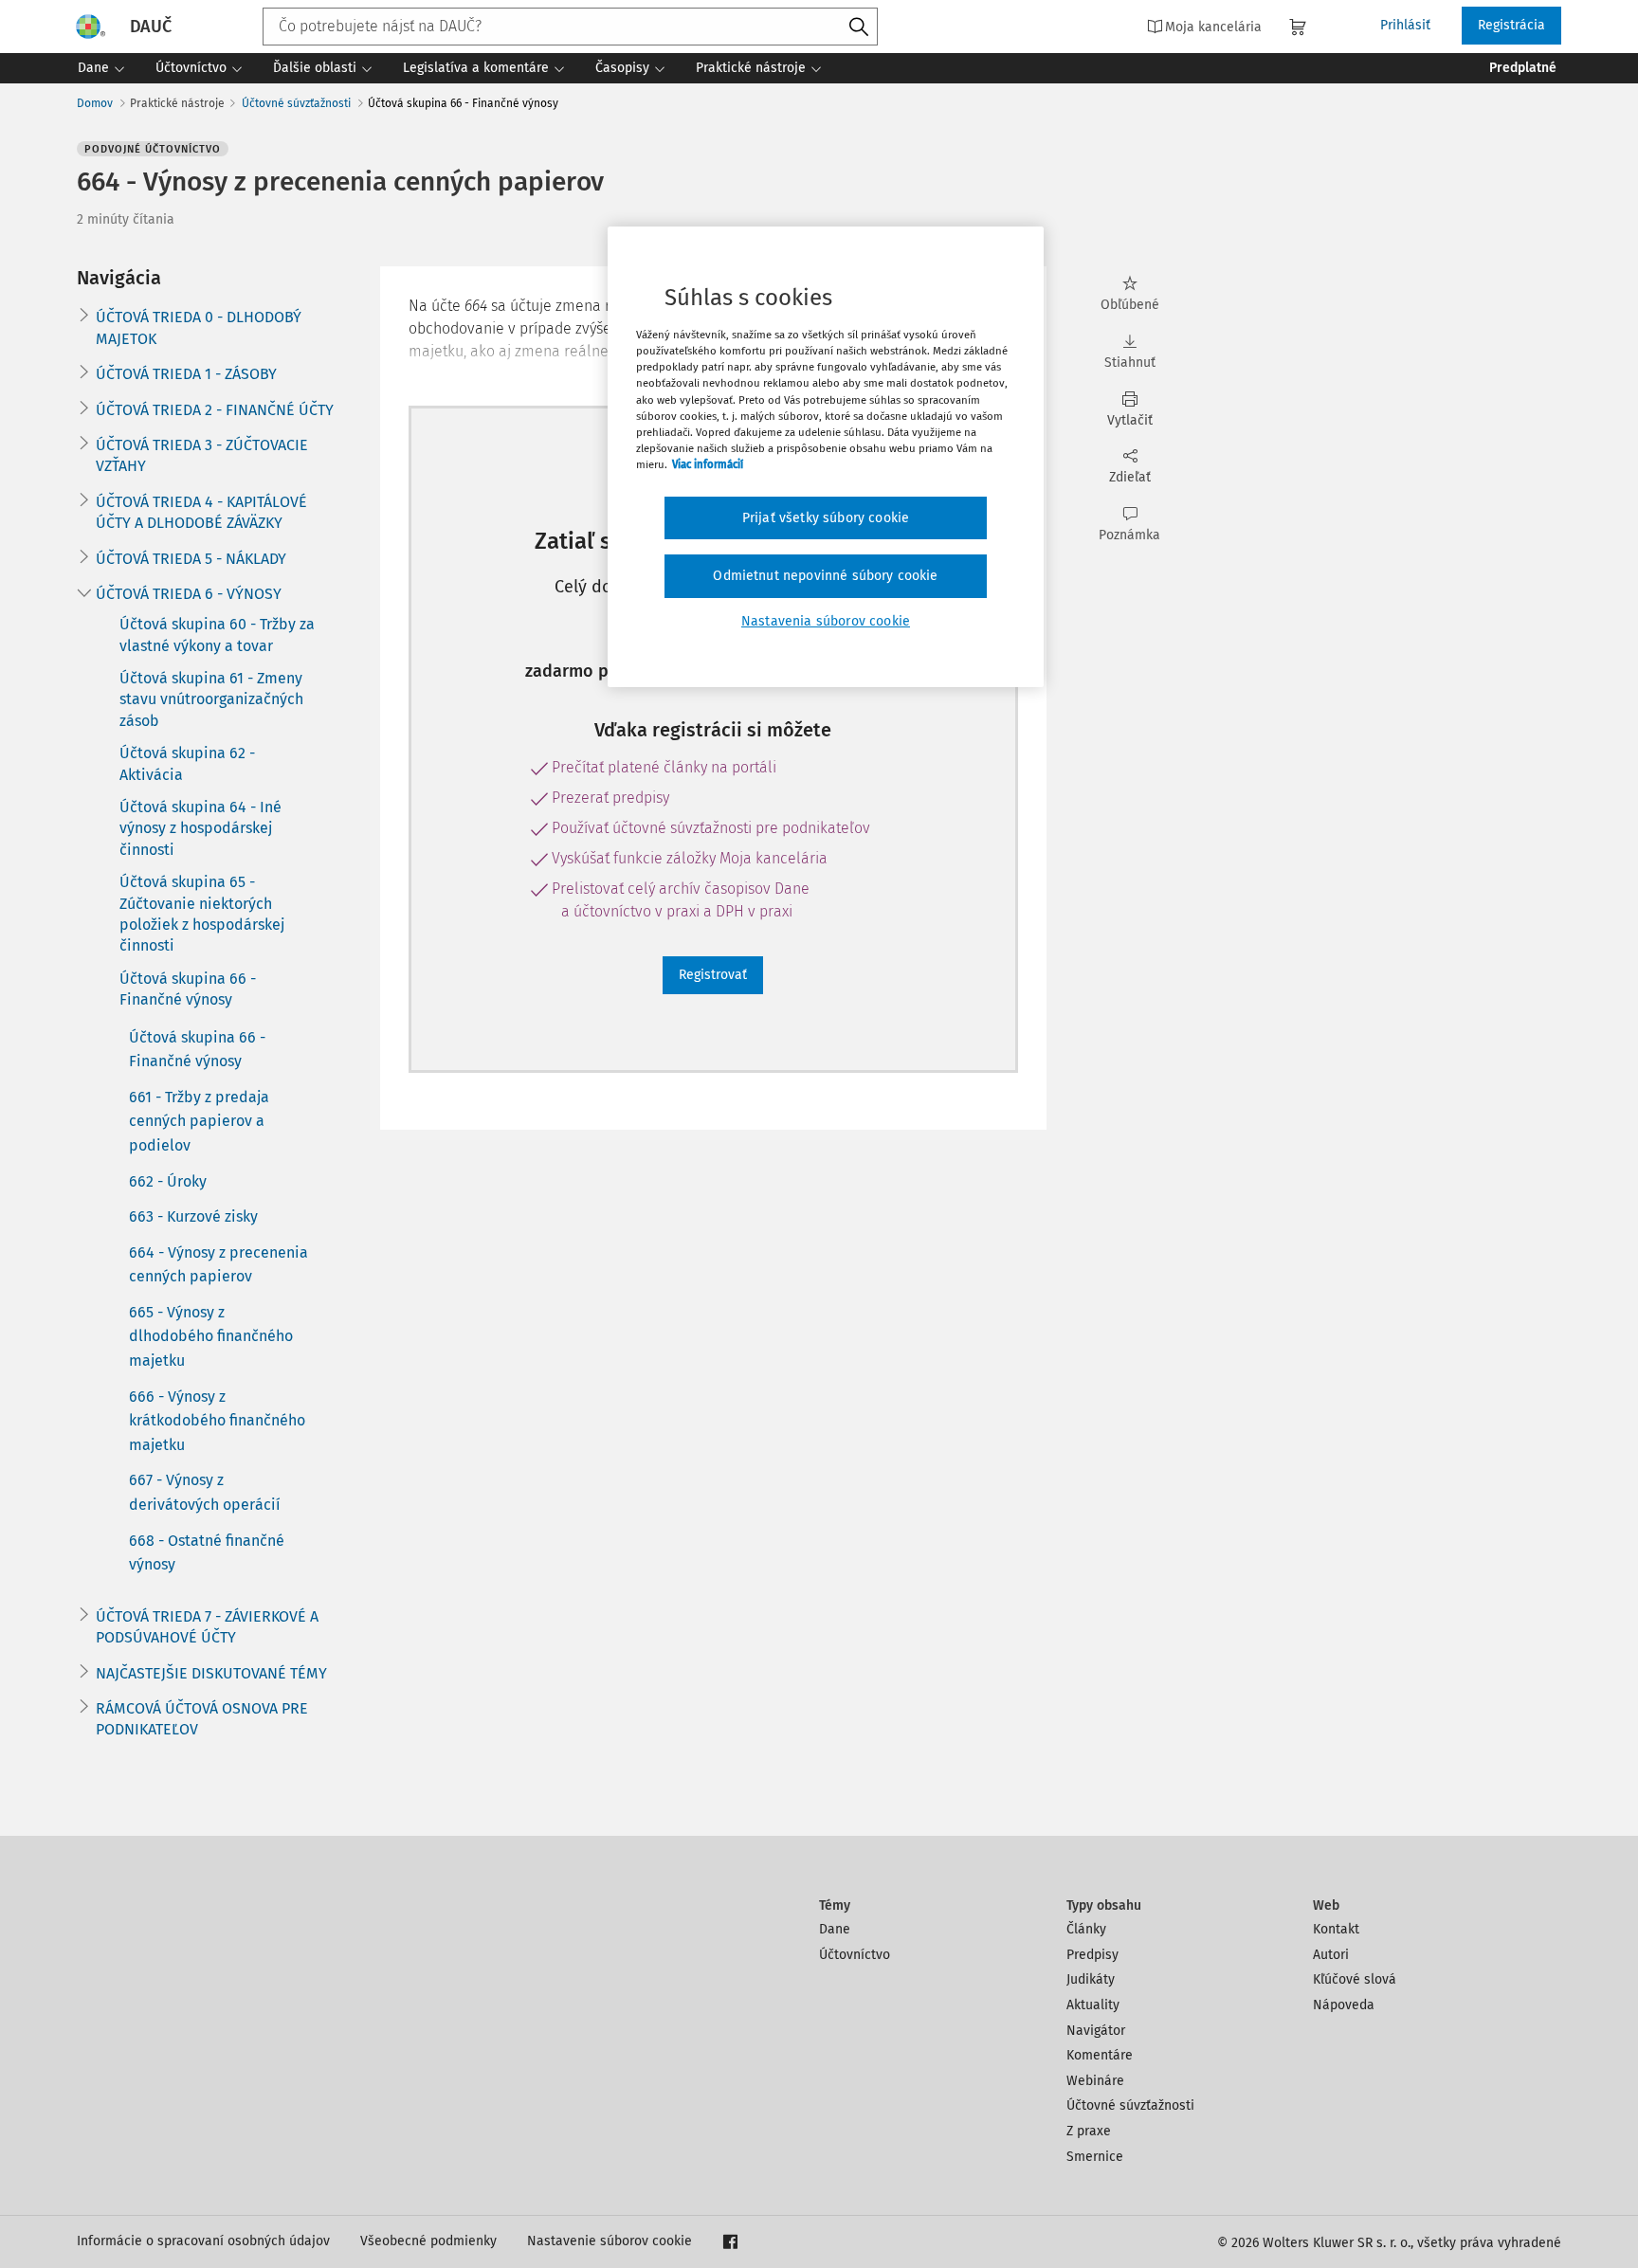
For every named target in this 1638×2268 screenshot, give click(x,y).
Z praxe (1089, 2131)
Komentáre (1100, 2055)
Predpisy (1092, 1955)
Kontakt (1336, 1929)
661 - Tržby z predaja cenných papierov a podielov (199, 1121)
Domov (95, 103)
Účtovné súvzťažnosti (296, 103)
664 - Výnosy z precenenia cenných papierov (218, 1265)
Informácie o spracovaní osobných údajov (203, 2241)
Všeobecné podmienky (428, 2241)
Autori (1331, 1955)
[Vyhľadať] (859, 27)
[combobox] (570, 27)
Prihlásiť (1405, 25)
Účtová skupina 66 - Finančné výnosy (197, 1050)
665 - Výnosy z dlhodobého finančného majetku (211, 1336)
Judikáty (1091, 1979)
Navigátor (1096, 2031)
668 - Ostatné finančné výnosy (207, 1553)
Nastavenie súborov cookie (610, 2241)
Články (1086, 1929)
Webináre (1095, 2081)
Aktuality (1093, 2005)
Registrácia (1511, 25)
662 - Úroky (168, 1181)
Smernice (1095, 2157)
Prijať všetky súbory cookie (826, 518)
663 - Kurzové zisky (193, 1216)
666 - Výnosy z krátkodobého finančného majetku (217, 1421)
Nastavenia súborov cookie (826, 621)
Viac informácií (708, 464)
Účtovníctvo (855, 1955)
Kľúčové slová (1355, 1979)
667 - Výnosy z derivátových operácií (205, 1492)
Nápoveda (1344, 2005)
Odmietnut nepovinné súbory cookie (825, 576)
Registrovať (713, 975)
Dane (835, 1929)
